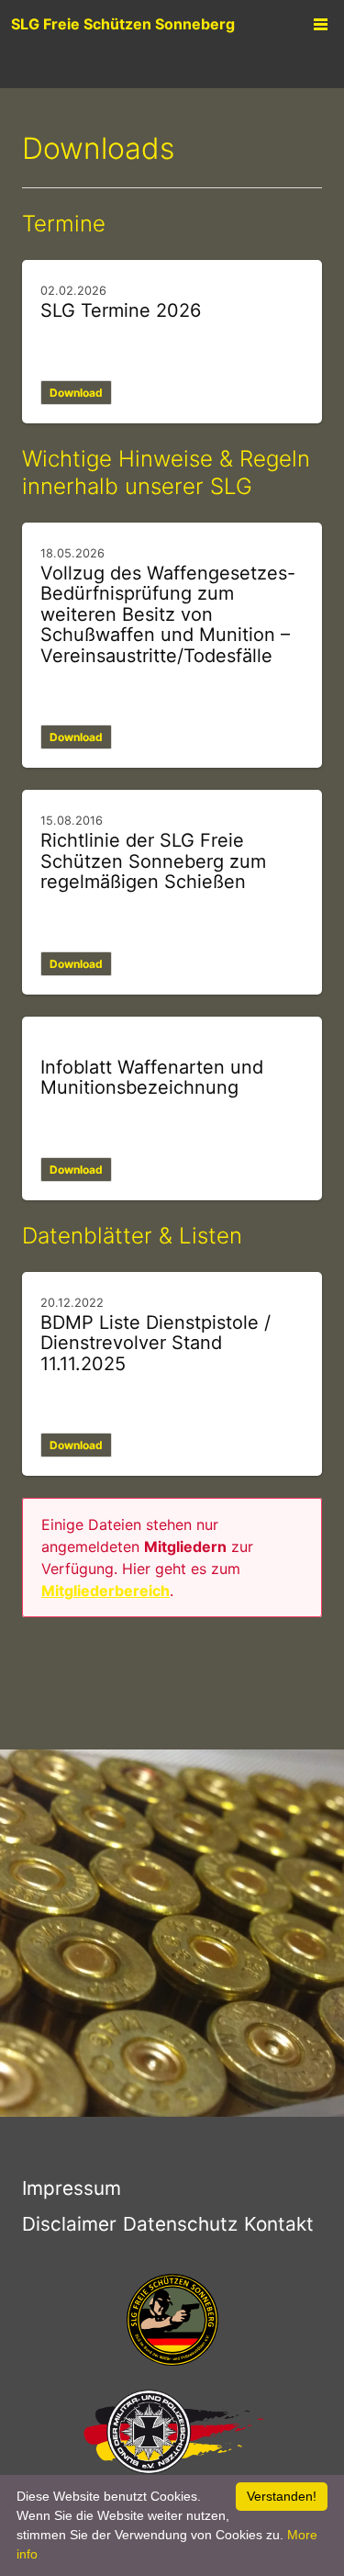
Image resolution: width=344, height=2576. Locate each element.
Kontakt (279, 2224)
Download (76, 393)
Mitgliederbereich (105, 1591)
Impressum (72, 2188)
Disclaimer (69, 2224)
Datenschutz (180, 2224)
